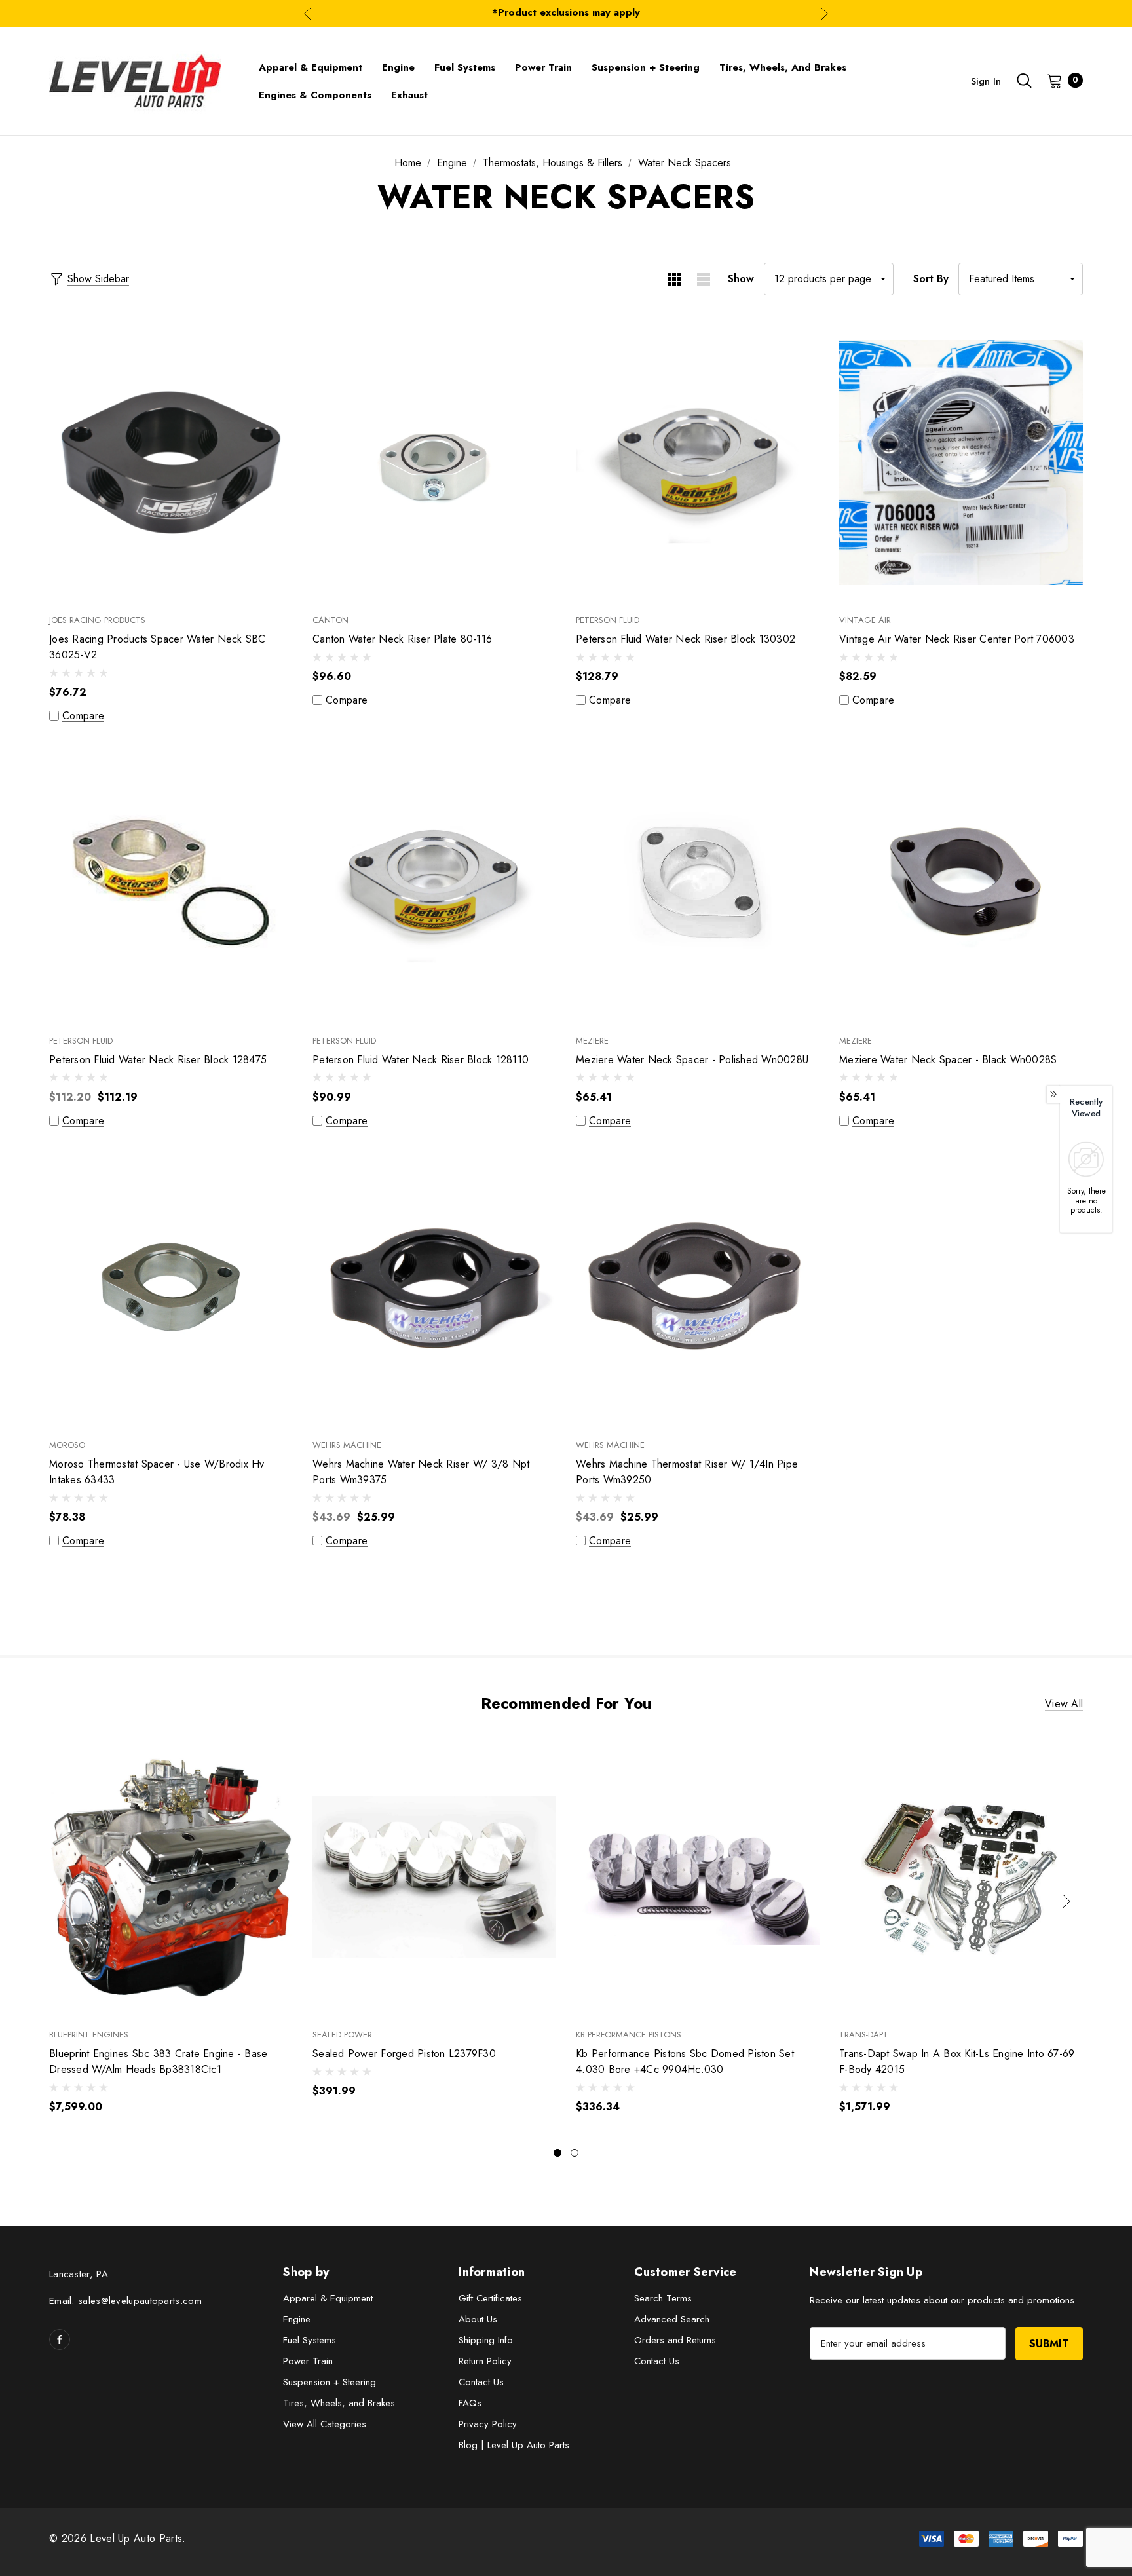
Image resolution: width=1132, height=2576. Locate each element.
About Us (478, 2319)
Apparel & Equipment (328, 2298)
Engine (297, 2319)
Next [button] (824, 13)
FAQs (470, 2403)
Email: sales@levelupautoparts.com (125, 2301)
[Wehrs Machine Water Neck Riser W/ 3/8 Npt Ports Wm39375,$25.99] (434, 1287)
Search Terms (663, 2298)
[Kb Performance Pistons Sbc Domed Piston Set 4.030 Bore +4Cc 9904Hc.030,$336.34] (698, 1877)
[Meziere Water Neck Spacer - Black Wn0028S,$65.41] (961, 882)
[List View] (703, 279)
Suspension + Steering (330, 2382)
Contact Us (481, 2382)
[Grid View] (674, 279)
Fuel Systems (310, 2340)
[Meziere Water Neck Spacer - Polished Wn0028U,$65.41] (698, 882)
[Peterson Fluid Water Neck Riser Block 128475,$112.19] (171, 882)
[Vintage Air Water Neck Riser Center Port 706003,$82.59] (961, 462)
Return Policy (485, 2361)
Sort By (931, 279)
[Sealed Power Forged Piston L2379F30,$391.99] (434, 1877)
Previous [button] (308, 13)
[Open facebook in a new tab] (60, 2339)
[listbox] (1021, 279)
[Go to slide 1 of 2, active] (557, 2153)
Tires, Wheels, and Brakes (339, 2403)
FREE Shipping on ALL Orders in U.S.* (566, 13)
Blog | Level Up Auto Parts (514, 2445)
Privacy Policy (488, 2424)
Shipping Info (486, 2340)
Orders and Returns (675, 2340)
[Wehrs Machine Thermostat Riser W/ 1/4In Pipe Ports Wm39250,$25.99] (698, 1287)
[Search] (1024, 81)
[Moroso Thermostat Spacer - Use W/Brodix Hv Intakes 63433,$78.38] (171, 1287)
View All (1064, 1704)
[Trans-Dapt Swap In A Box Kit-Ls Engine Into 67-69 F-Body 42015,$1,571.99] (961, 1877)
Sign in (986, 81)
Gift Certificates (490, 2298)
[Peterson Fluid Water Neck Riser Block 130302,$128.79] (698, 462)
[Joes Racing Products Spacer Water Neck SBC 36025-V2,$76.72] (171, 462)
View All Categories (325, 2424)
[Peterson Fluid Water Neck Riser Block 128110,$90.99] (434, 882)
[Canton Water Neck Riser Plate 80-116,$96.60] (434, 462)
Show (741, 279)
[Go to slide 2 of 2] (575, 2153)
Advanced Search (672, 2319)
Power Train (308, 2361)
